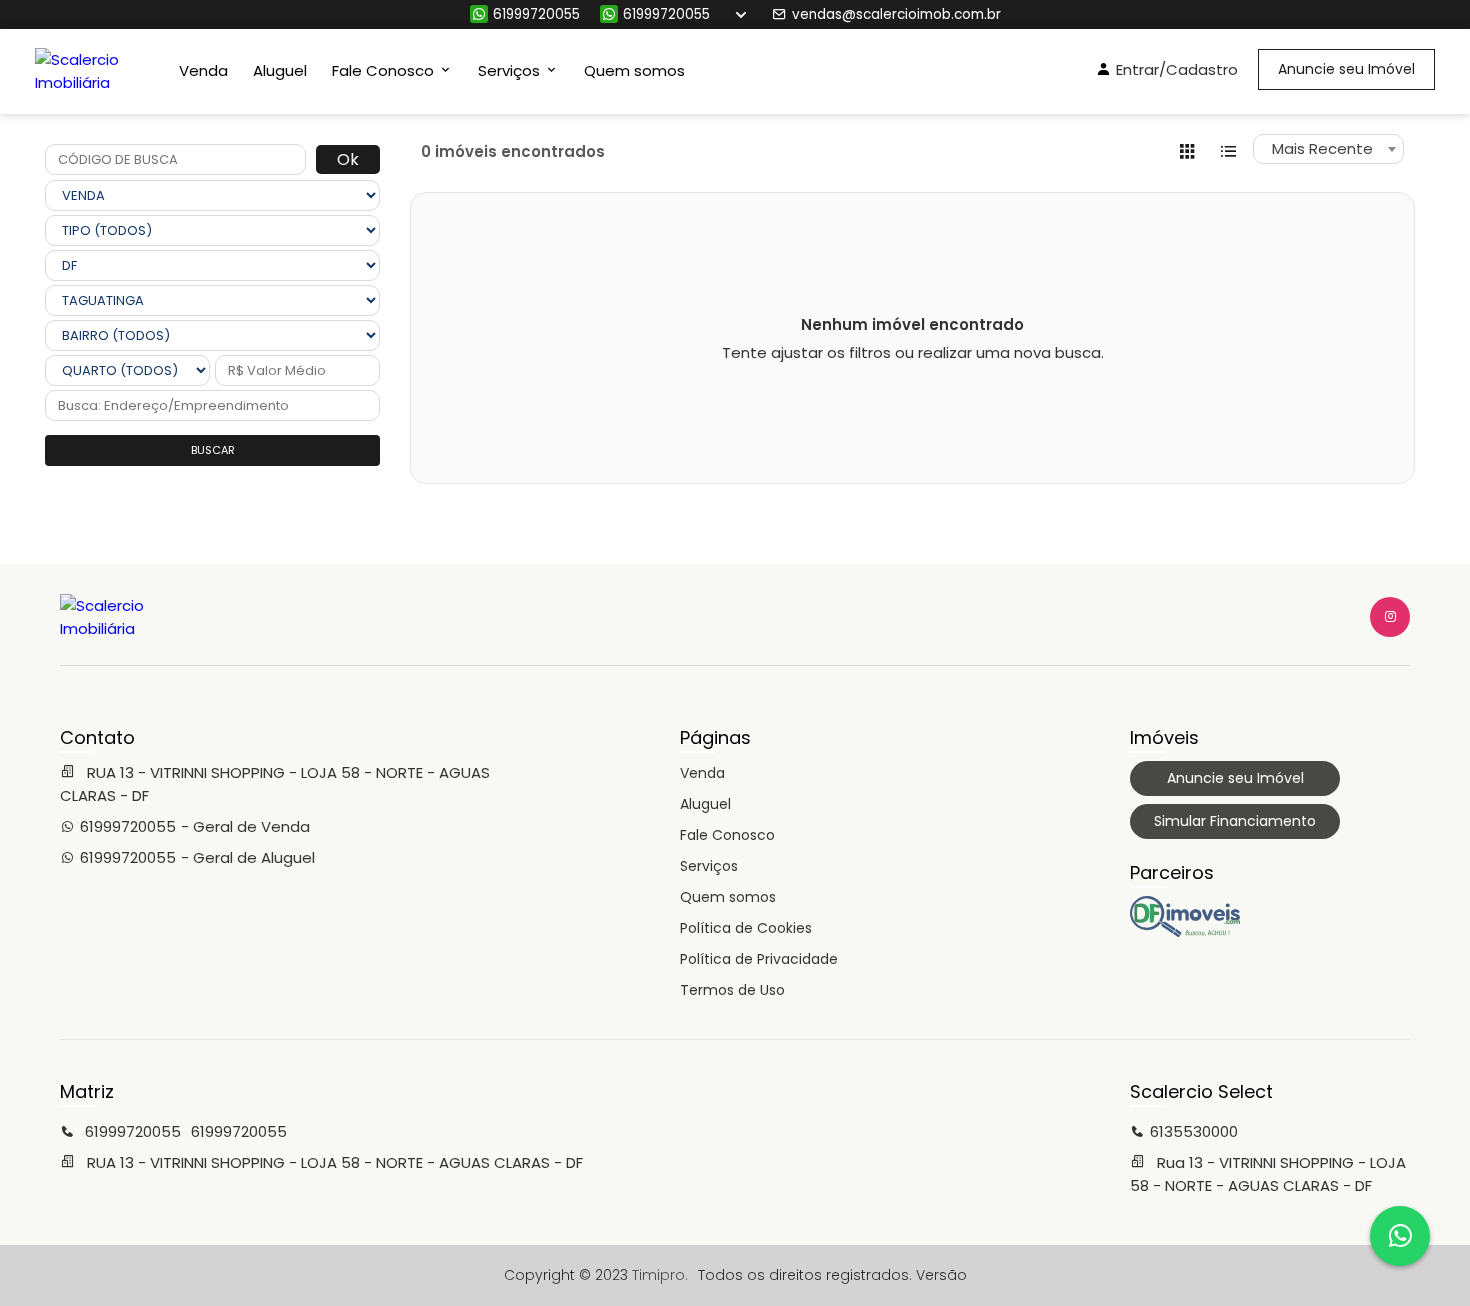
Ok (348, 159)
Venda (203, 70)
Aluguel (280, 70)
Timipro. (660, 1275)
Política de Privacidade (759, 959)
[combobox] (1328, 149)
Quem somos (634, 70)
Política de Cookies (746, 928)
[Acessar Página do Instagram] (1390, 617)
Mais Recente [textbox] (1322, 148)
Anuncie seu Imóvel (1346, 69)
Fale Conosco (727, 835)
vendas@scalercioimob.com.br (896, 14)
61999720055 (536, 14)
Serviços (709, 866)
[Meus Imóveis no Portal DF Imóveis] (1185, 932)
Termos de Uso (732, 990)
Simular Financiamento (1235, 821)
